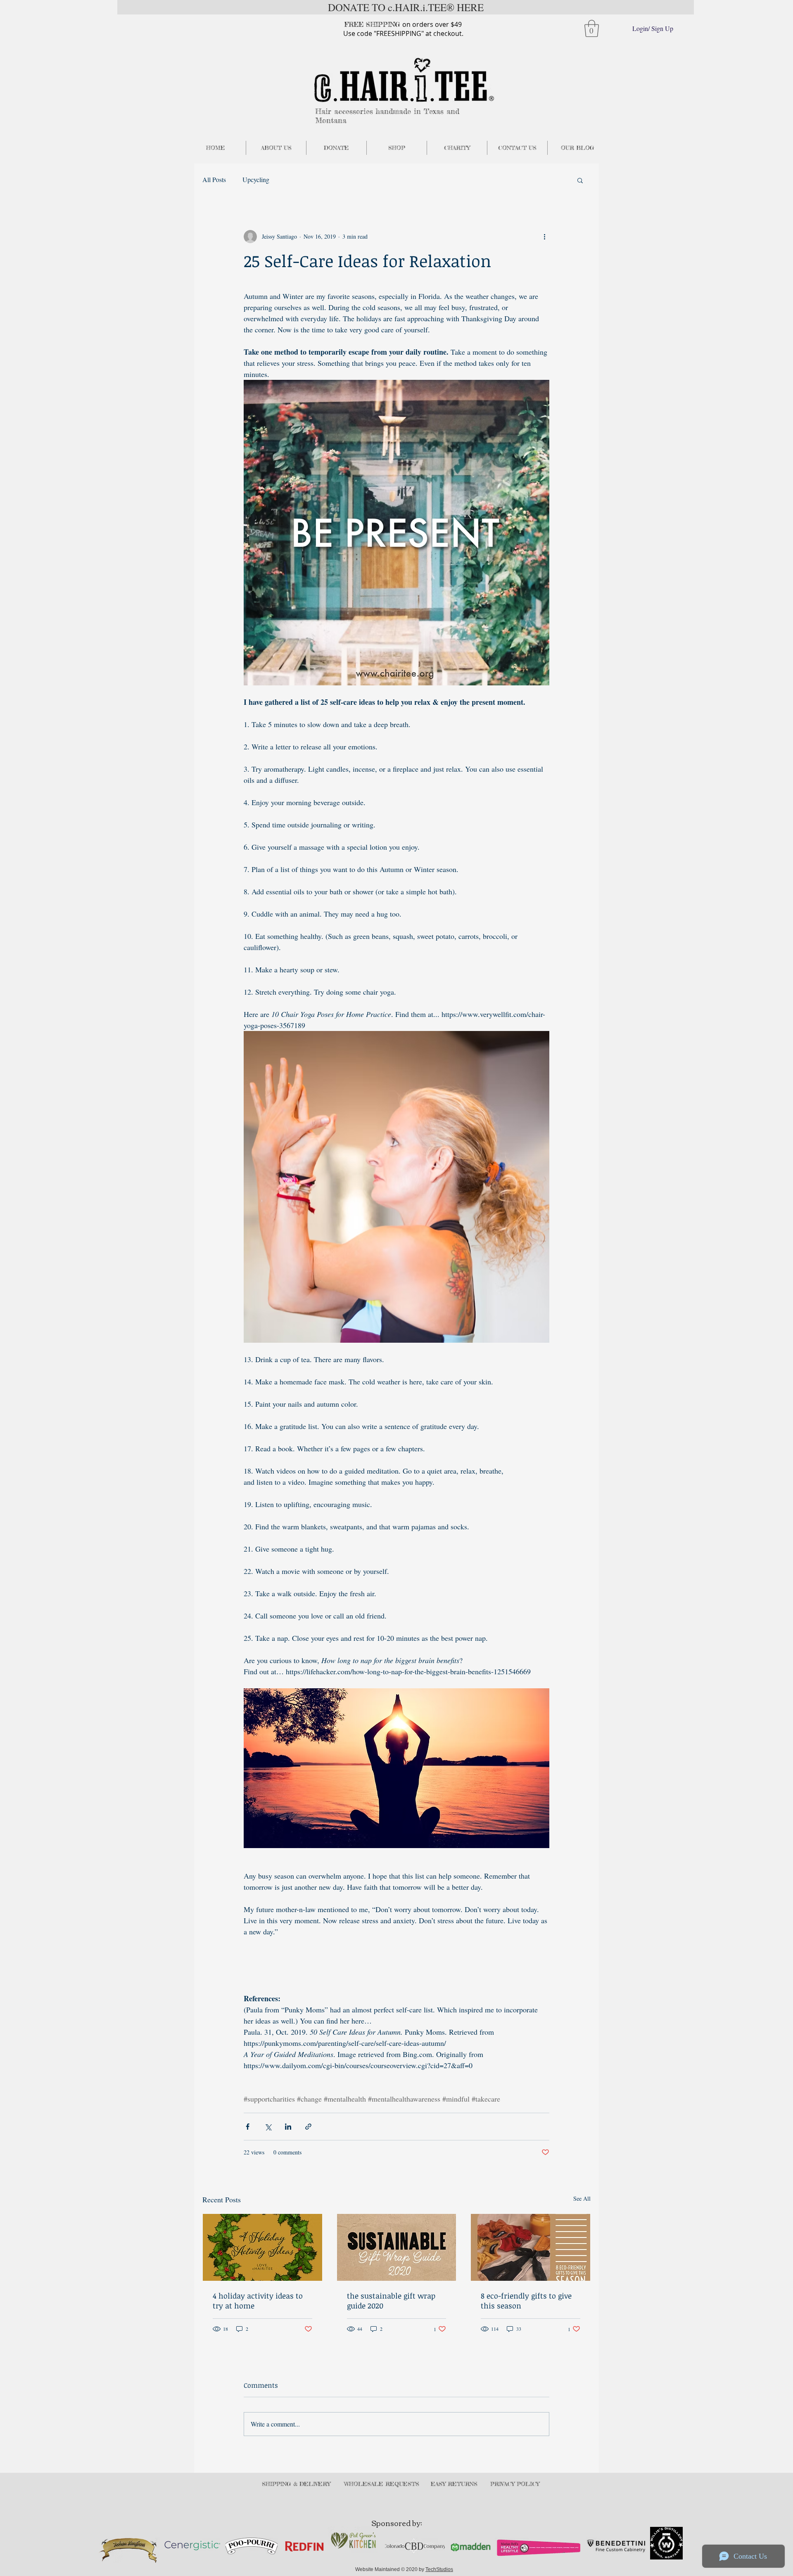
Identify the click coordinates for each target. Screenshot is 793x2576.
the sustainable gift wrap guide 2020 (391, 2301)
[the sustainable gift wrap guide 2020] (397, 2247)
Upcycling (256, 179)
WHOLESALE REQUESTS (382, 2484)
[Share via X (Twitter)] (268, 2127)
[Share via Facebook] (248, 2127)
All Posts (214, 179)
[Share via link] (308, 2127)
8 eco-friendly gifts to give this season (526, 2301)
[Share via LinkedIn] (288, 2127)
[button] (592, 28)
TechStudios (439, 2569)
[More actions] (544, 237)
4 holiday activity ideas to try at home (258, 2301)
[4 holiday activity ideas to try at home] (262, 2247)
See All (582, 2198)
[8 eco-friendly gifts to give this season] (531, 2247)
